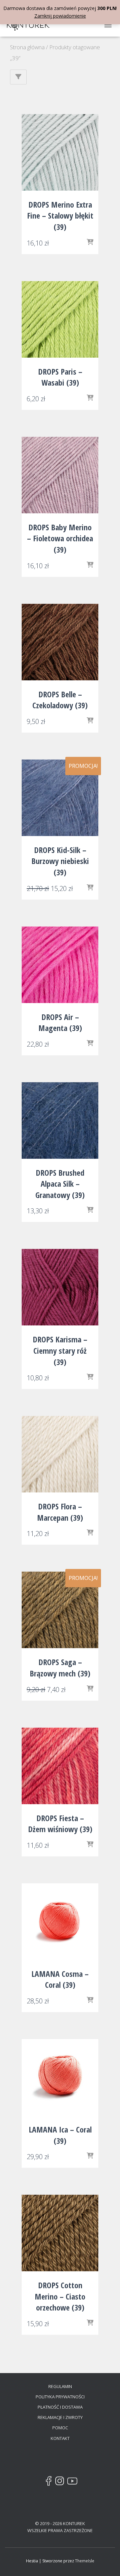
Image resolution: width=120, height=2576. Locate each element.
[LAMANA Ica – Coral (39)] (60, 2077)
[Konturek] (31, 25)
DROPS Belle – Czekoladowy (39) (60, 700)
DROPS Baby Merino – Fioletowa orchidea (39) (60, 538)
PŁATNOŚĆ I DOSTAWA (60, 2407)
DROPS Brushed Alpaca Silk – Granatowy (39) (60, 1184)
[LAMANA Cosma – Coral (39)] (60, 1922)
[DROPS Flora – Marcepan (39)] (60, 1454)
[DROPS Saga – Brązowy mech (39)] (60, 1610)
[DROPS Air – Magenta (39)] (60, 965)
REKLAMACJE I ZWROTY (60, 2417)
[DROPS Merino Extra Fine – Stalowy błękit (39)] (60, 152)
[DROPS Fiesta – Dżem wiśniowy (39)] (60, 1766)
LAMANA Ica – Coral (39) (60, 2135)
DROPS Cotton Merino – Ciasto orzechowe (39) (60, 2296)
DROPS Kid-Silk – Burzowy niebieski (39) (60, 861)
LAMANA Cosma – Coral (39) (60, 1979)
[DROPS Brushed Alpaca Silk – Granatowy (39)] (60, 1120)
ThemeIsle (85, 2561)
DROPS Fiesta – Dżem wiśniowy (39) (60, 1824)
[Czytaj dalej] (90, 1689)
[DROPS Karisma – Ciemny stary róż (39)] (60, 1287)
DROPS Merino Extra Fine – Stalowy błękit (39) (60, 216)
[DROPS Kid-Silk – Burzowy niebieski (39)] (60, 798)
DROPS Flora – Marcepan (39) (60, 1512)
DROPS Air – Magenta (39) (60, 1023)
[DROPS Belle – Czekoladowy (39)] (60, 642)
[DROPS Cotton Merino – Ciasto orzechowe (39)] (60, 2233)
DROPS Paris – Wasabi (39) (60, 377)
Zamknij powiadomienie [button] (60, 16)
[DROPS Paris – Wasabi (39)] (60, 319)
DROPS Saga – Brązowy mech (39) (60, 1668)
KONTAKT (60, 2438)
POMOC (60, 2428)
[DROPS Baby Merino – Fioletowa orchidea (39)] (60, 475)
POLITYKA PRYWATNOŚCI (60, 2397)
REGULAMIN (60, 2386)
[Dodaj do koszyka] (90, 243)
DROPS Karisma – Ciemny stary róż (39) (60, 1350)
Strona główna (27, 47)
